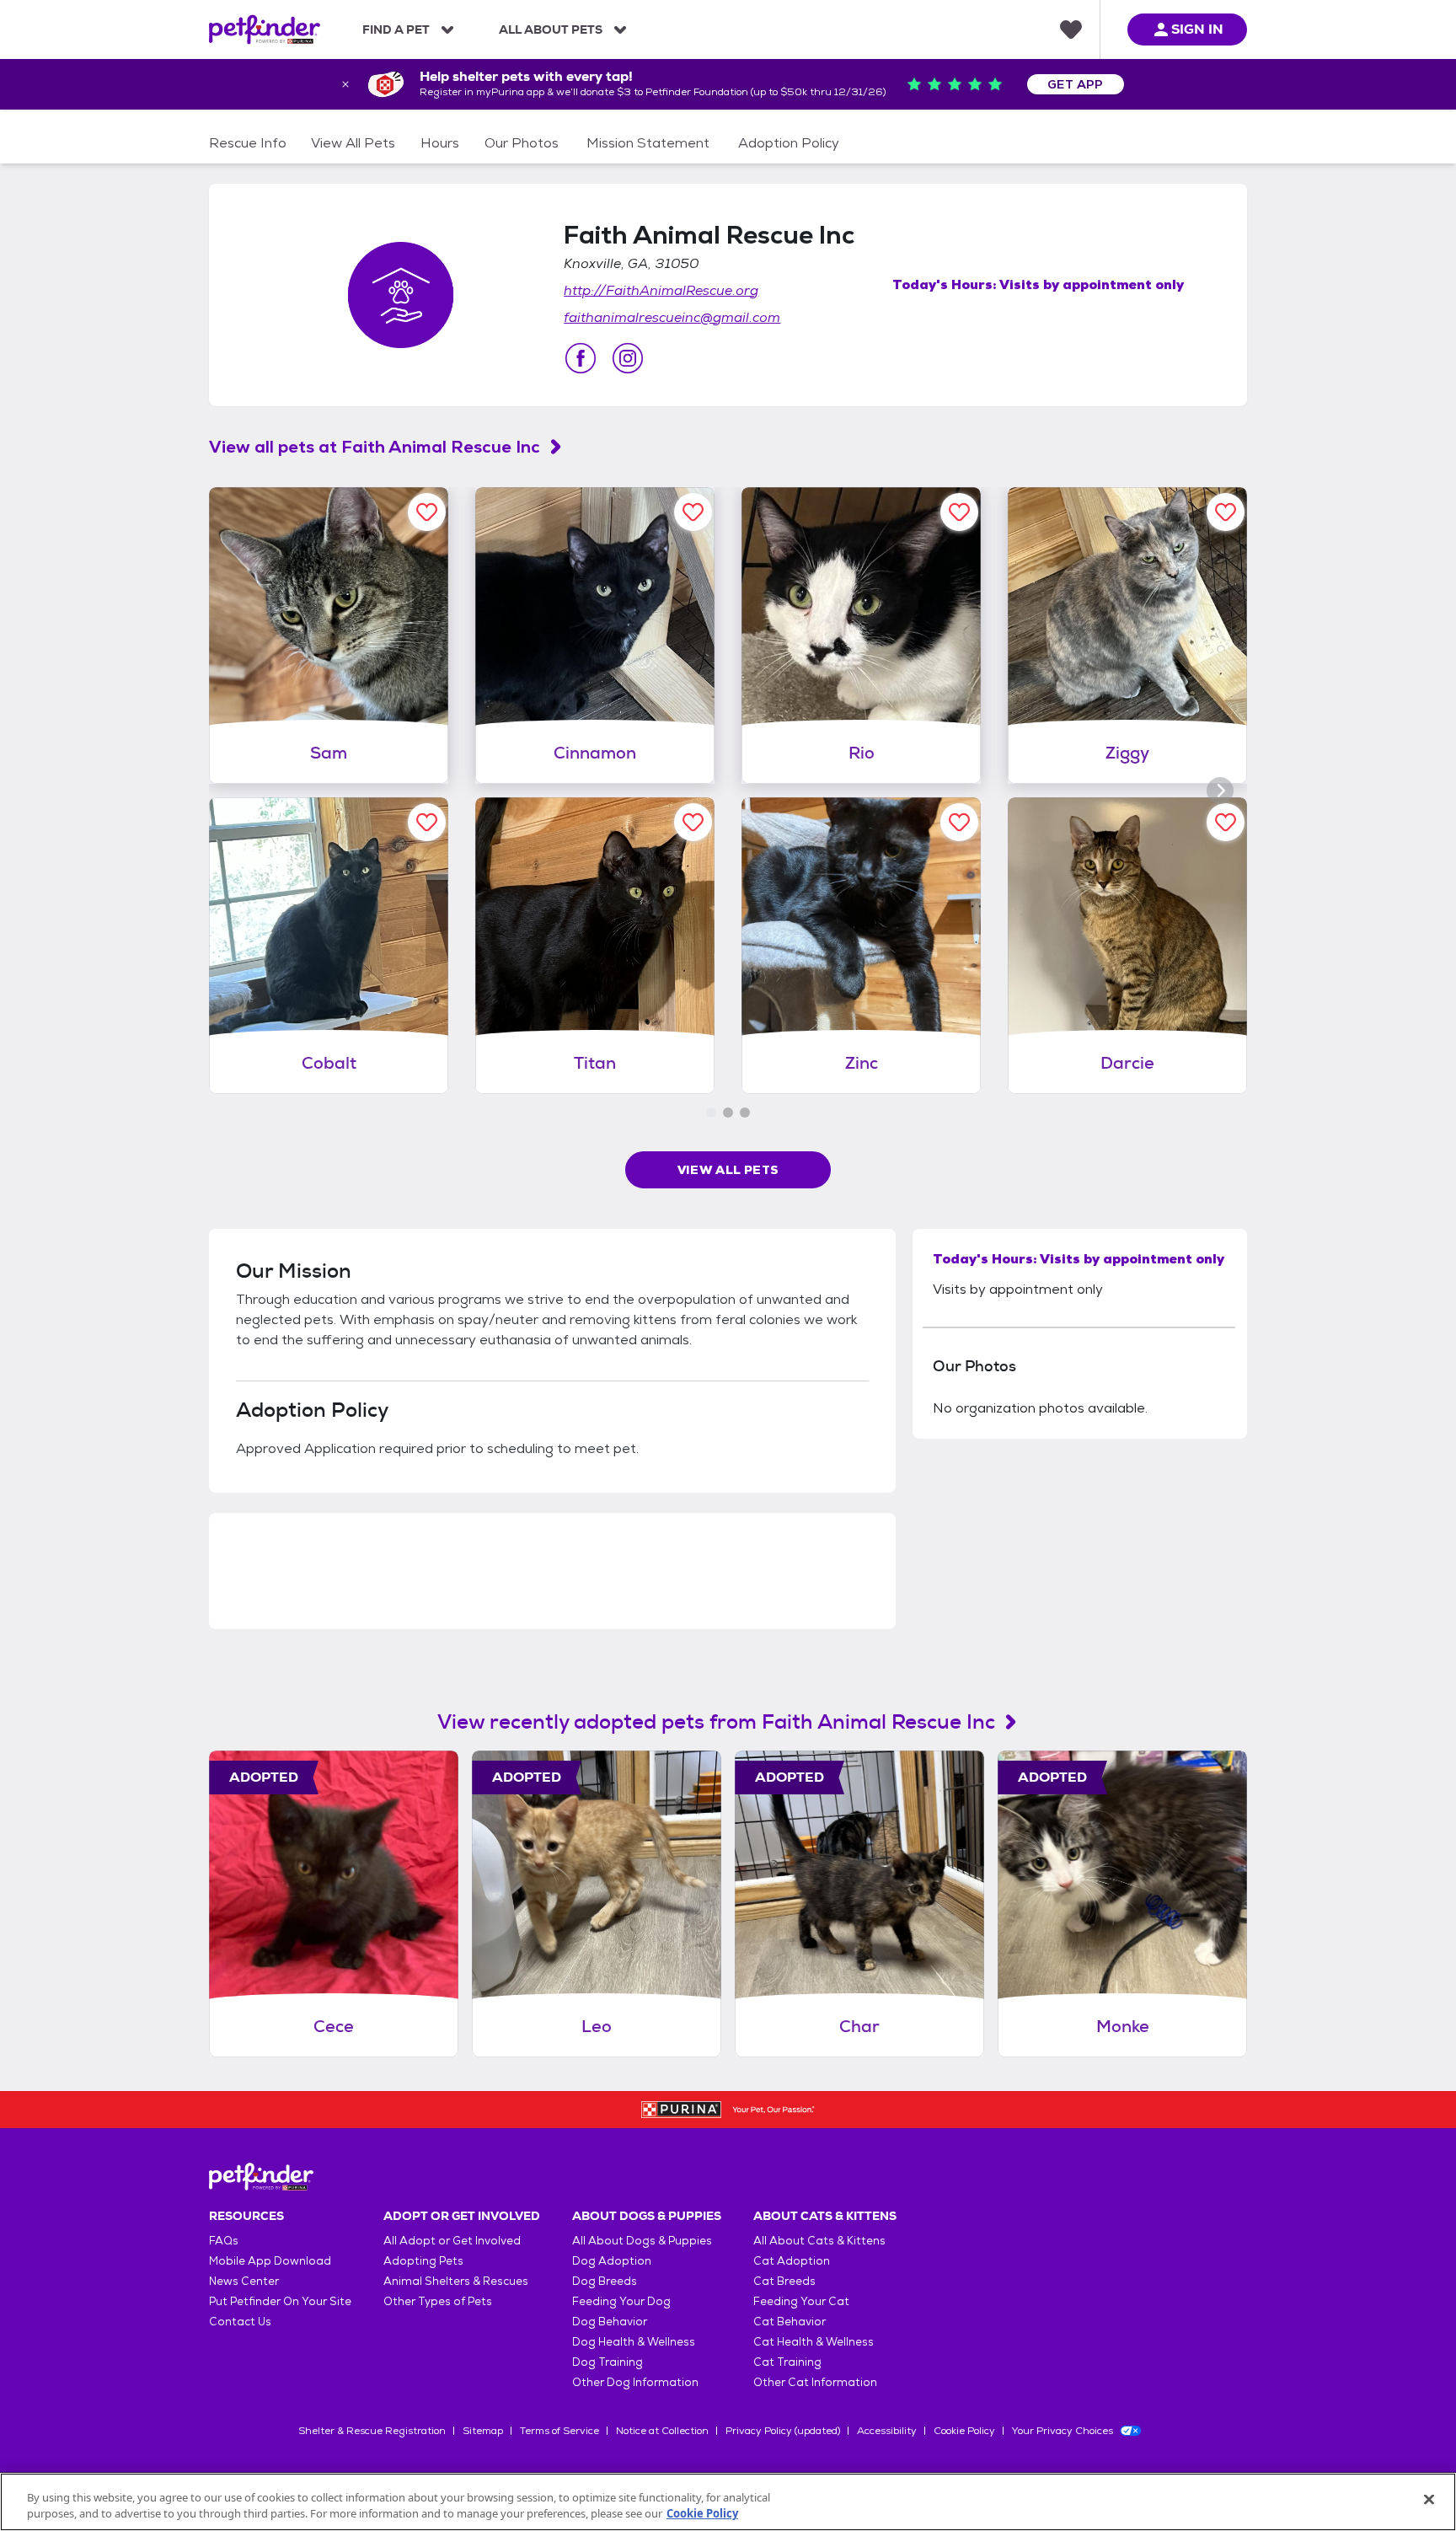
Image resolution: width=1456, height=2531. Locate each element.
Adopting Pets (423, 2261)
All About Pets (551, 29)
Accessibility (887, 2431)
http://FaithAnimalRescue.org (661, 290)
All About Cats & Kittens (819, 2241)
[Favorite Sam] (427, 512)
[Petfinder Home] (265, 29)
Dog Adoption (612, 2261)
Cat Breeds (784, 2281)
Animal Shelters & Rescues (456, 2281)
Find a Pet (396, 29)
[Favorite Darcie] (1226, 822)
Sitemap (483, 2431)
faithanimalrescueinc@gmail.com (672, 317)
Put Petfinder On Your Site (280, 2301)
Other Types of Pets (438, 2301)
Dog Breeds (605, 2281)
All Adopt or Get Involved (452, 2241)
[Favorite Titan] (693, 822)
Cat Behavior (790, 2322)
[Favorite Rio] (959, 512)
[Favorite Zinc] (959, 822)
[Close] (1429, 2500)
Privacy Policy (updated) (783, 2431)
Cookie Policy (964, 2431)
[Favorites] (1071, 29)
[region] (728, 2502)
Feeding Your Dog (621, 2301)
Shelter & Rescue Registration (372, 2431)
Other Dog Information (635, 2382)
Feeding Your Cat (801, 2301)
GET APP (1076, 84)
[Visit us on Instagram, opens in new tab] (628, 358)
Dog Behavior (610, 2322)
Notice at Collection (662, 2431)
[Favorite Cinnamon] (693, 512)
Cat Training (787, 2362)
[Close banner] (345, 84)
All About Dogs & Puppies (642, 2241)
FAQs (224, 2241)
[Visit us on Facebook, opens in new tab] (581, 358)
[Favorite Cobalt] (427, 822)
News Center (244, 2281)
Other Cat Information (815, 2382)
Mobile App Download (270, 2261)
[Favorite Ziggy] (1226, 512)
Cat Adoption (792, 2261)
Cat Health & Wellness (814, 2342)
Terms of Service (559, 2431)
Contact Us (240, 2322)
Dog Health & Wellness (634, 2342)
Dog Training (608, 2362)
